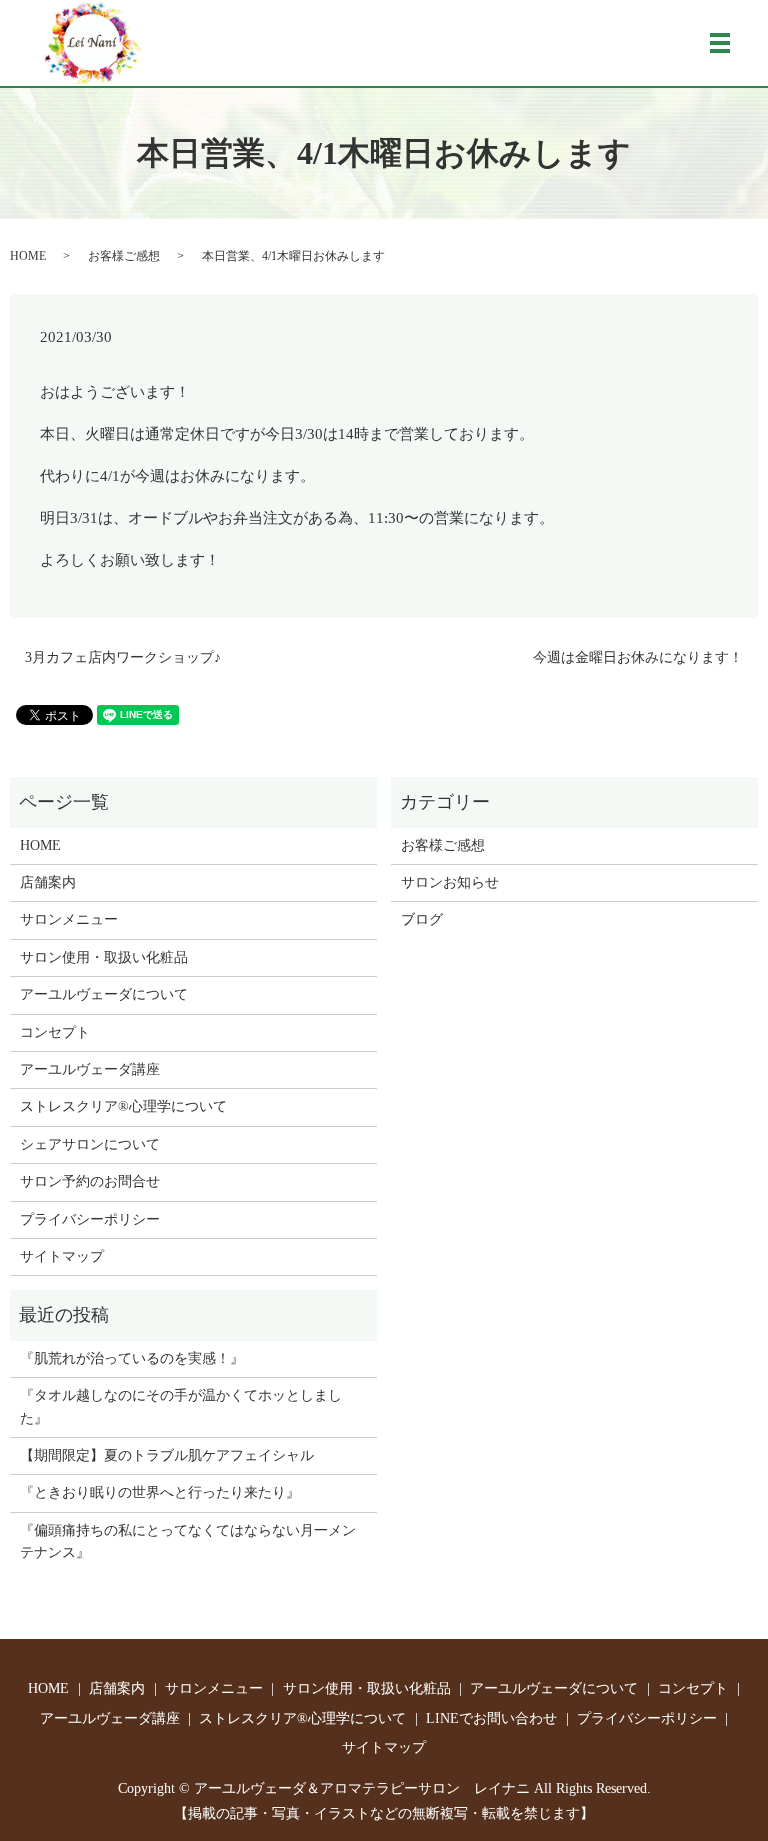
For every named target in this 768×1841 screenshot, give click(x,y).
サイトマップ (62, 1256)
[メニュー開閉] (720, 43)
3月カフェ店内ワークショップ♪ (123, 657)
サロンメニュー (69, 919)
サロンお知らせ (450, 882)
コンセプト (55, 1032)
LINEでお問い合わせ (491, 1718)
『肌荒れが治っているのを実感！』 (132, 1358)
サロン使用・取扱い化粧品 (104, 957)
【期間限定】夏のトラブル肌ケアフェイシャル (167, 1455)
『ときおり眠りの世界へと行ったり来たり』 (160, 1492)
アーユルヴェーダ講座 (90, 1069)
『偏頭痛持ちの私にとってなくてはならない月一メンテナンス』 (188, 1541)
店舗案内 (48, 882)
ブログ (422, 919)
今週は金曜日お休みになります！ (638, 657)
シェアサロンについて (90, 1144)
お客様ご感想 (124, 256)
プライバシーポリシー (90, 1219)
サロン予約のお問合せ (90, 1181)
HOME (28, 256)
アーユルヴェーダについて (104, 994)
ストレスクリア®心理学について (123, 1106)
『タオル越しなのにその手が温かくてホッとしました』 (181, 1406)
